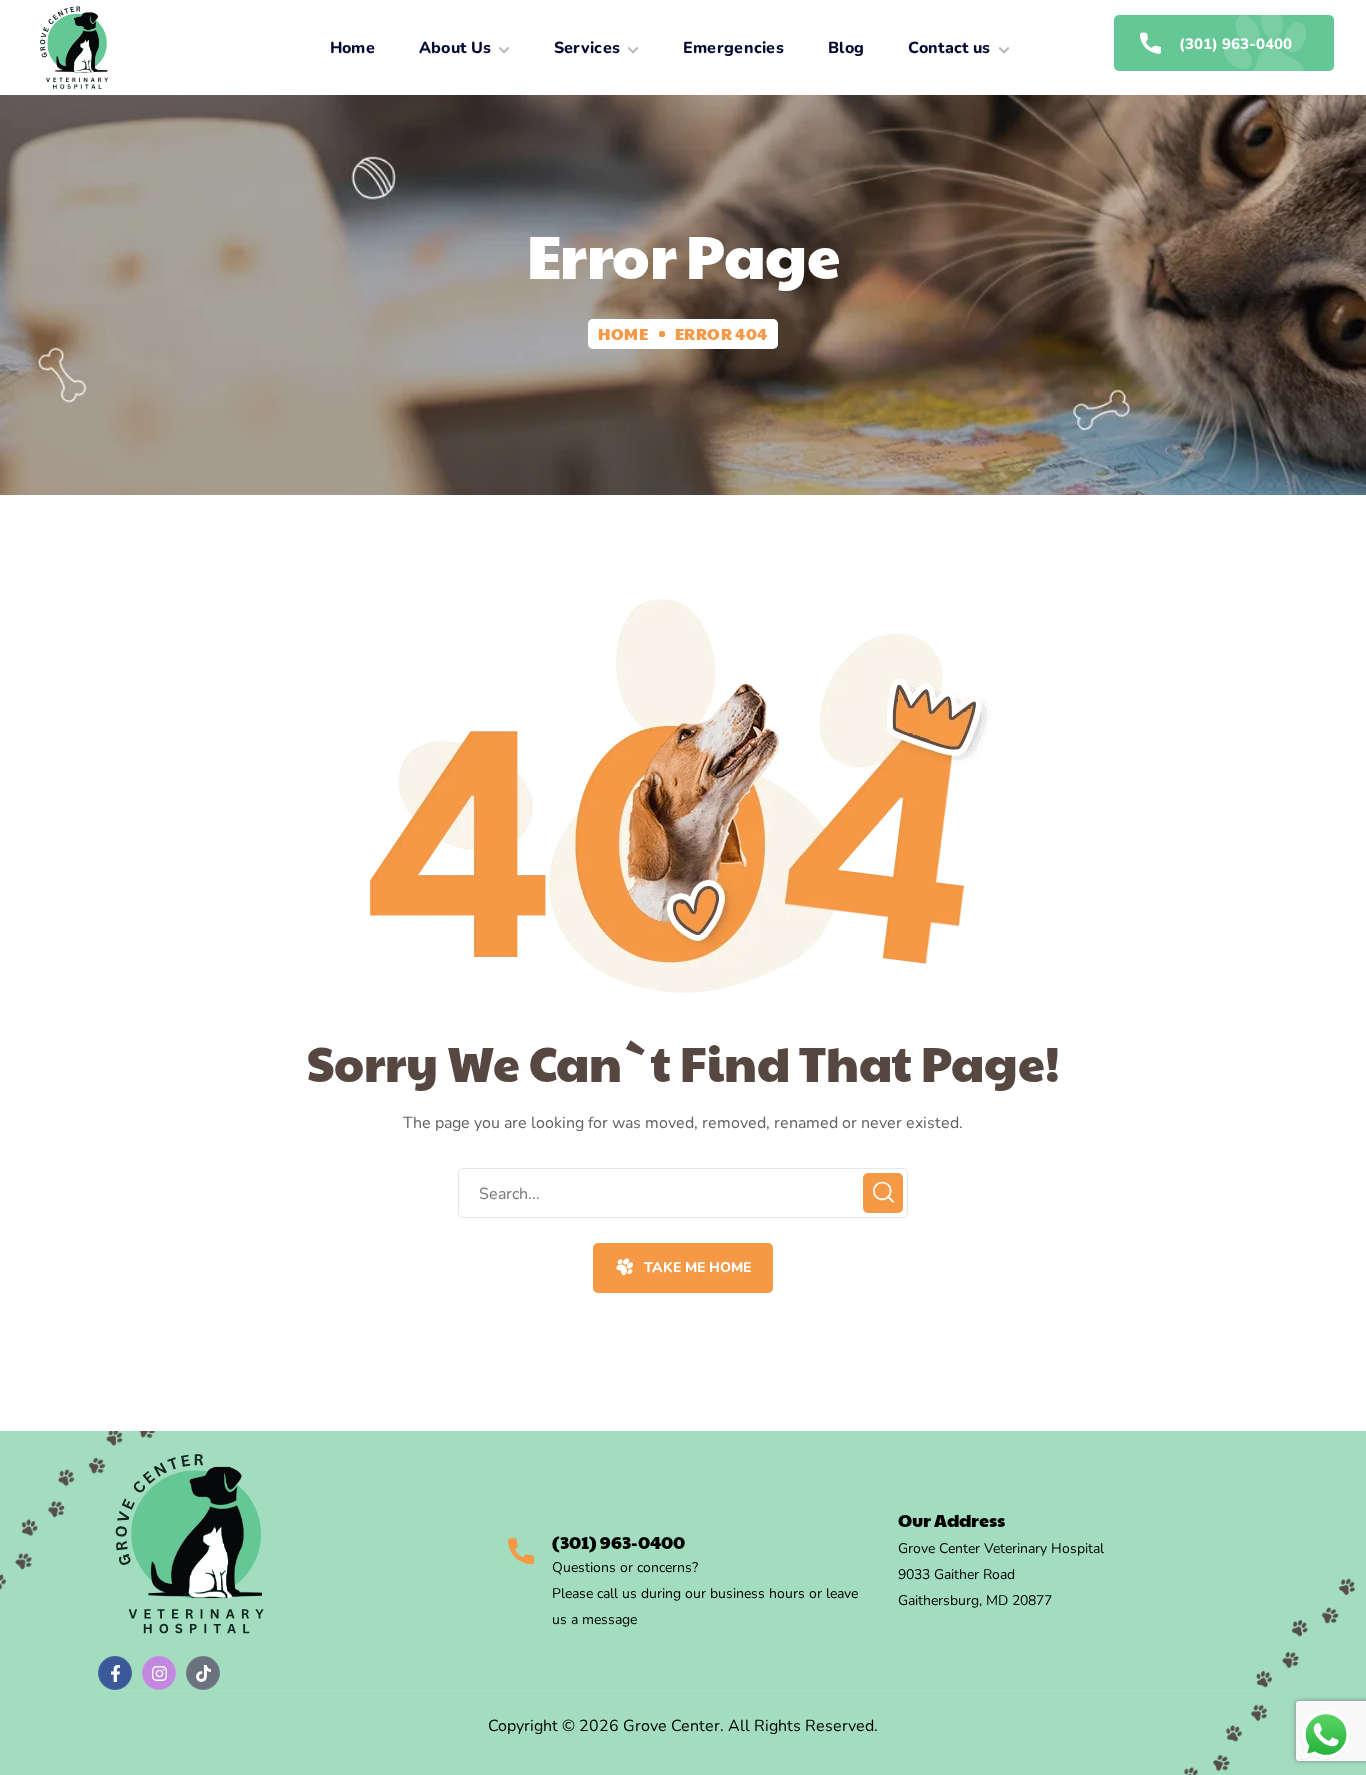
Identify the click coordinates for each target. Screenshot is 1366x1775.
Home (623, 333)
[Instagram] (159, 1673)
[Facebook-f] (115, 1673)
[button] (682, 1268)
